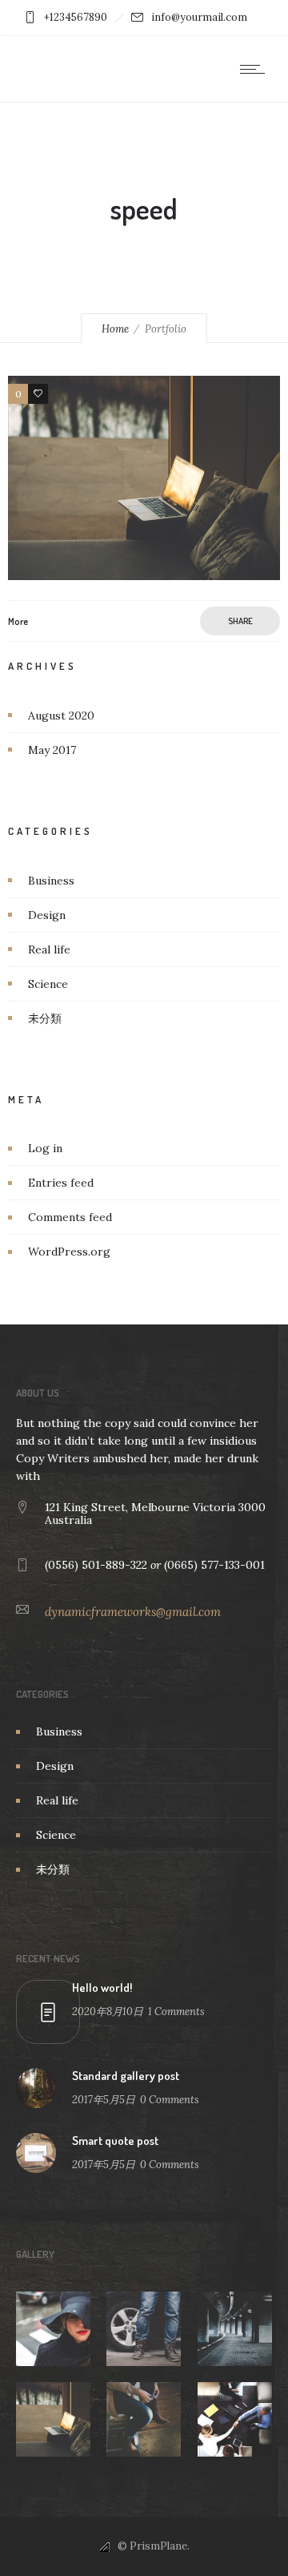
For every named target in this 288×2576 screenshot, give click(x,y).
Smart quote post (115, 2141)
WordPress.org (69, 1252)
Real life (49, 949)
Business (51, 881)
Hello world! (102, 1987)
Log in (45, 1148)
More (18, 621)
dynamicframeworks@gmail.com (133, 1612)
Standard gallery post (126, 2076)
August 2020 (61, 716)
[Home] (64, 67)
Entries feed (61, 1183)
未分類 (45, 1018)
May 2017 (52, 750)
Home (115, 329)
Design (47, 915)
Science (48, 984)
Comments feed (70, 1217)
